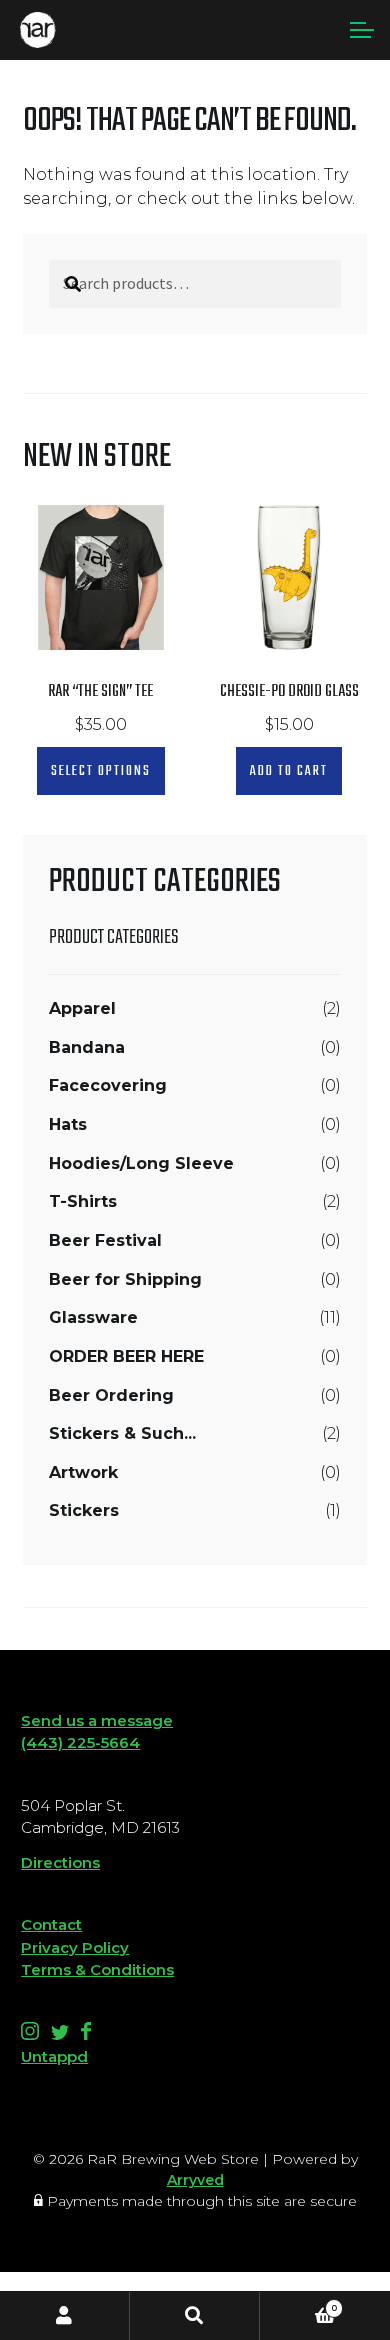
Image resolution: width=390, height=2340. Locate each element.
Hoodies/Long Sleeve (141, 1163)
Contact (51, 1924)
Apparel (82, 1008)
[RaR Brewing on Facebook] (86, 2034)
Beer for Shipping (125, 1279)
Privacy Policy (75, 1947)
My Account (65, 2316)
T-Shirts (83, 1201)
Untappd (54, 2056)
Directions (60, 1862)
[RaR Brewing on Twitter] (62, 2034)
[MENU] (360, 30)
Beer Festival (105, 1240)
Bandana (87, 1047)
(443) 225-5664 (80, 1742)
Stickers (84, 1510)
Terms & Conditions (97, 1969)
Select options (101, 771)
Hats (68, 1124)
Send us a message (97, 1720)
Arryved (195, 2180)
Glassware (93, 1317)
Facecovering (108, 1085)
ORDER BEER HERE (126, 1356)
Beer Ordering (111, 1395)
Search (195, 2316)
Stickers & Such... (122, 1433)
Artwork (83, 1472)
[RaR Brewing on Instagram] (32, 2034)
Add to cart (289, 771)
